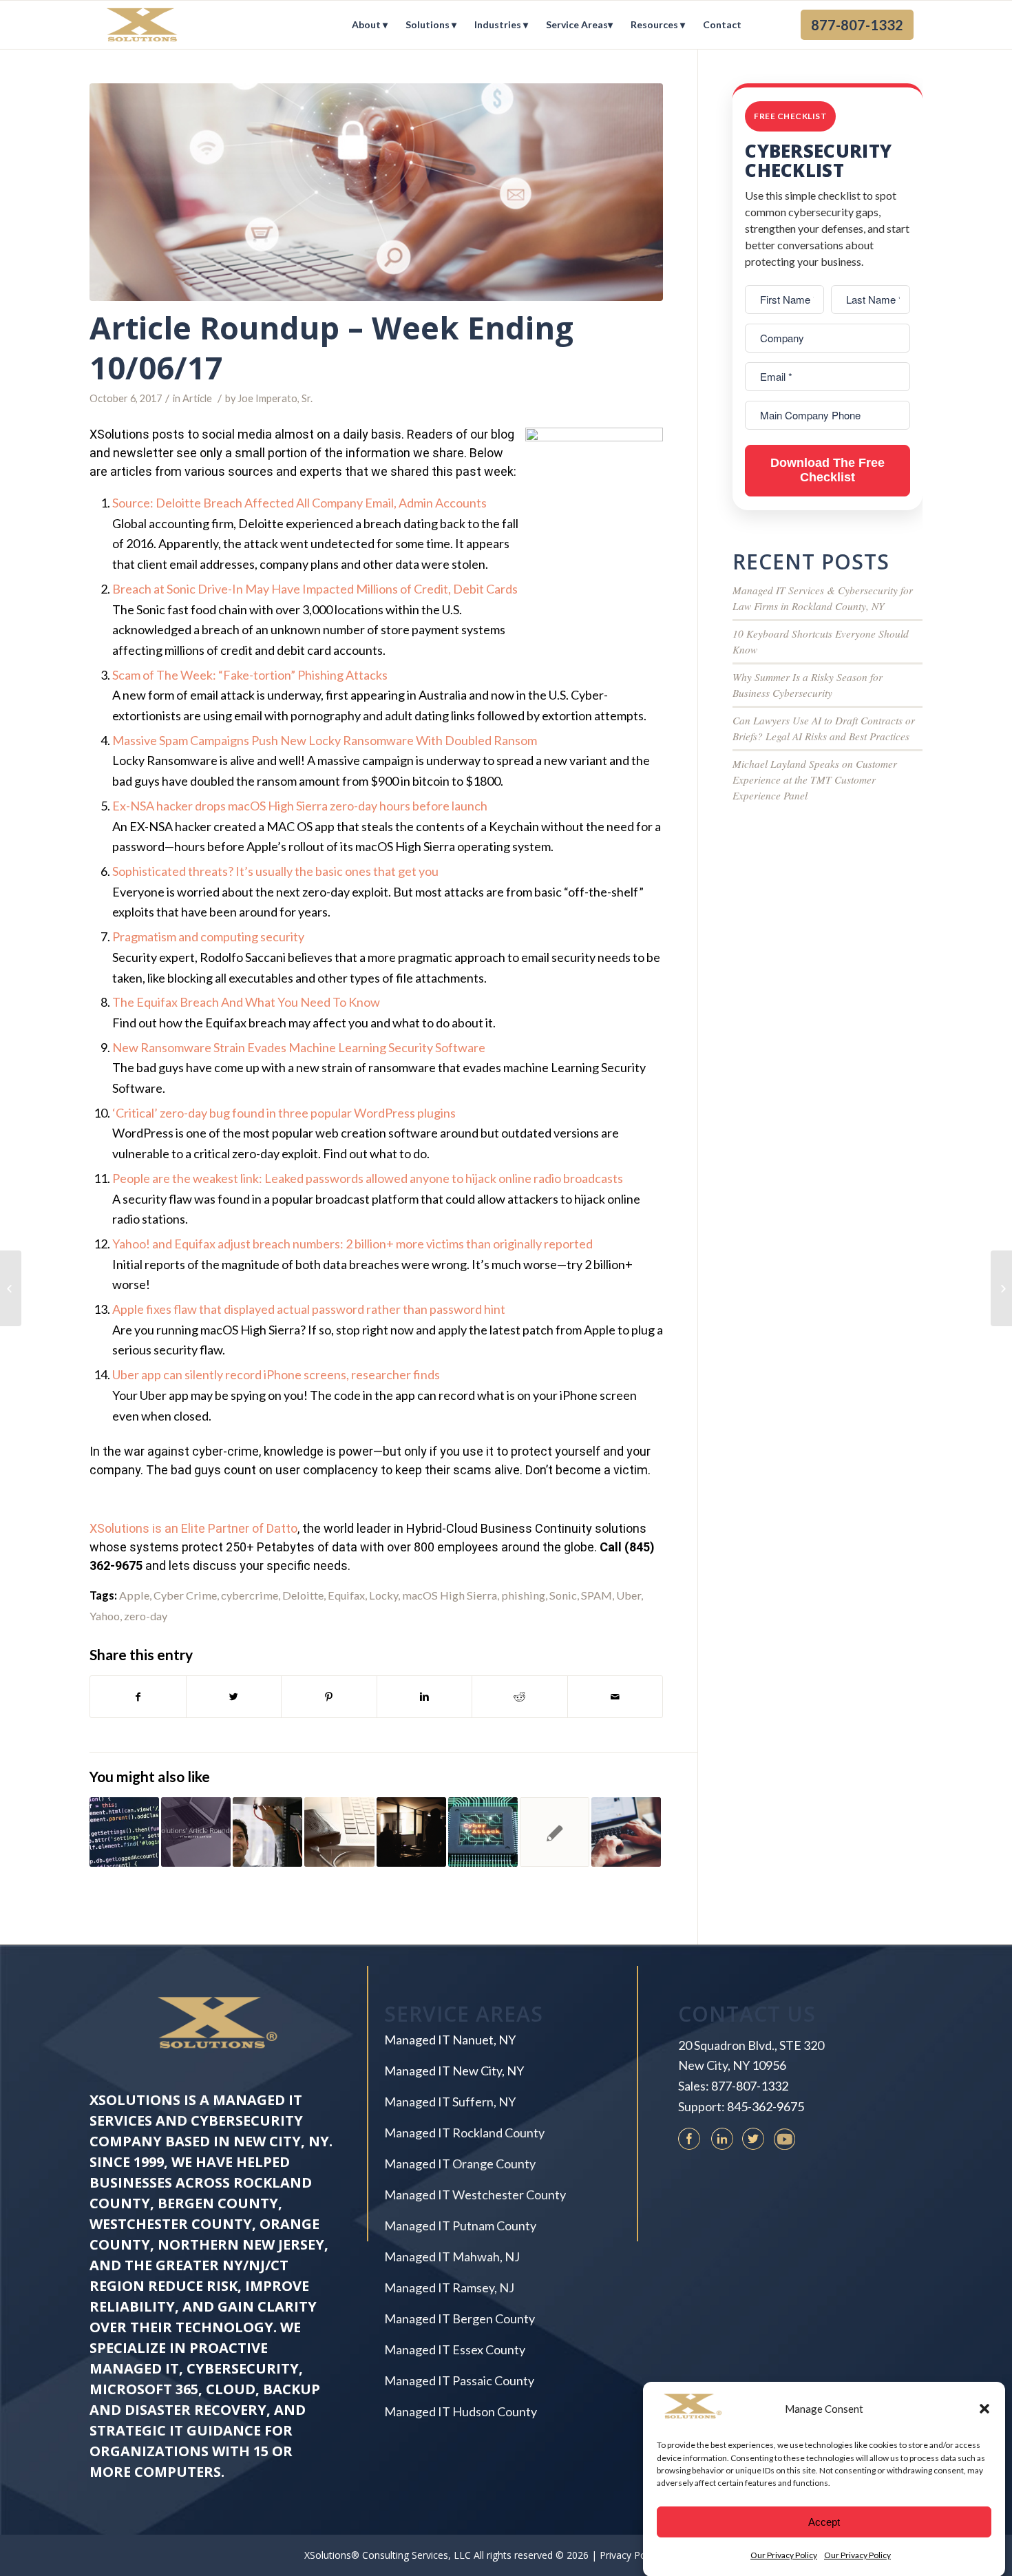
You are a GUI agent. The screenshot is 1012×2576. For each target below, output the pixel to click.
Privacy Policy (630, 2555)
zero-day (146, 1616)
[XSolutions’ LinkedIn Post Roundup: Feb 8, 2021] (483, 1832)
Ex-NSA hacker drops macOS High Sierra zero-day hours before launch (300, 806)
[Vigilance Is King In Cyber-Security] (555, 1832)
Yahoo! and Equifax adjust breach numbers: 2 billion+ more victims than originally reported (352, 1244)
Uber (629, 1595)
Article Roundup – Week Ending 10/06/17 (331, 348)
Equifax (346, 1595)
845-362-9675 (766, 2106)
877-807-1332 (750, 2086)
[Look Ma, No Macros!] (11, 1288)
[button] (984, 2409)
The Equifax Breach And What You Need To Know (246, 1002)
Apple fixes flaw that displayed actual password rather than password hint (309, 1309)
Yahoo (105, 1616)
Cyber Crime (185, 1595)
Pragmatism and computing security (208, 936)
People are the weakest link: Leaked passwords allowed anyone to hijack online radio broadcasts (368, 1178)
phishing (523, 1595)
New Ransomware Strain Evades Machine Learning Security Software (299, 1047)
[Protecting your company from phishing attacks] (626, 1832)
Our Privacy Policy (784, 2555)
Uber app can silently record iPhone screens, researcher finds (276, 1374)
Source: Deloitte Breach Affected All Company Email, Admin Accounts (299, 503)
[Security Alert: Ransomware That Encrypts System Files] (124, 1832)
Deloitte (303, 1595)
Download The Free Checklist (827, 470)
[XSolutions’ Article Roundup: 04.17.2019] (196, 1832)
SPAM (597, 1595)
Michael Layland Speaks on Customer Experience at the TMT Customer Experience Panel (815, 779)
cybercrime (250, 1595)
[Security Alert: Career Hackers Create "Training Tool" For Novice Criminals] (267, 1832)
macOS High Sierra (450, 1595)
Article (197, 398)
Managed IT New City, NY (454, 2071)
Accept (824, 2521)
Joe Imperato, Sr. (275, 398)
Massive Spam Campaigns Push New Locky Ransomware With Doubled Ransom (325, 740)
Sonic (563, 1595)
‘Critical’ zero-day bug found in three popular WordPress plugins (284, 1113)
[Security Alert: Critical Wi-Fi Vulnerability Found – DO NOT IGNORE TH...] (1001, 1288)
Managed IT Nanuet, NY (450, 2040)
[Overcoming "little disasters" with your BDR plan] (411, 1832)
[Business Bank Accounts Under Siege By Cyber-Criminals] (339, 1832)
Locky (383, 1595)
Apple (134, 1595)
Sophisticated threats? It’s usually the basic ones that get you (275, 871)
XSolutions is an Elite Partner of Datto (193, 1528)
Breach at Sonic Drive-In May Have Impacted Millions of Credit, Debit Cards (315, 589)
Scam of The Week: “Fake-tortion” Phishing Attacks (250, 675)
